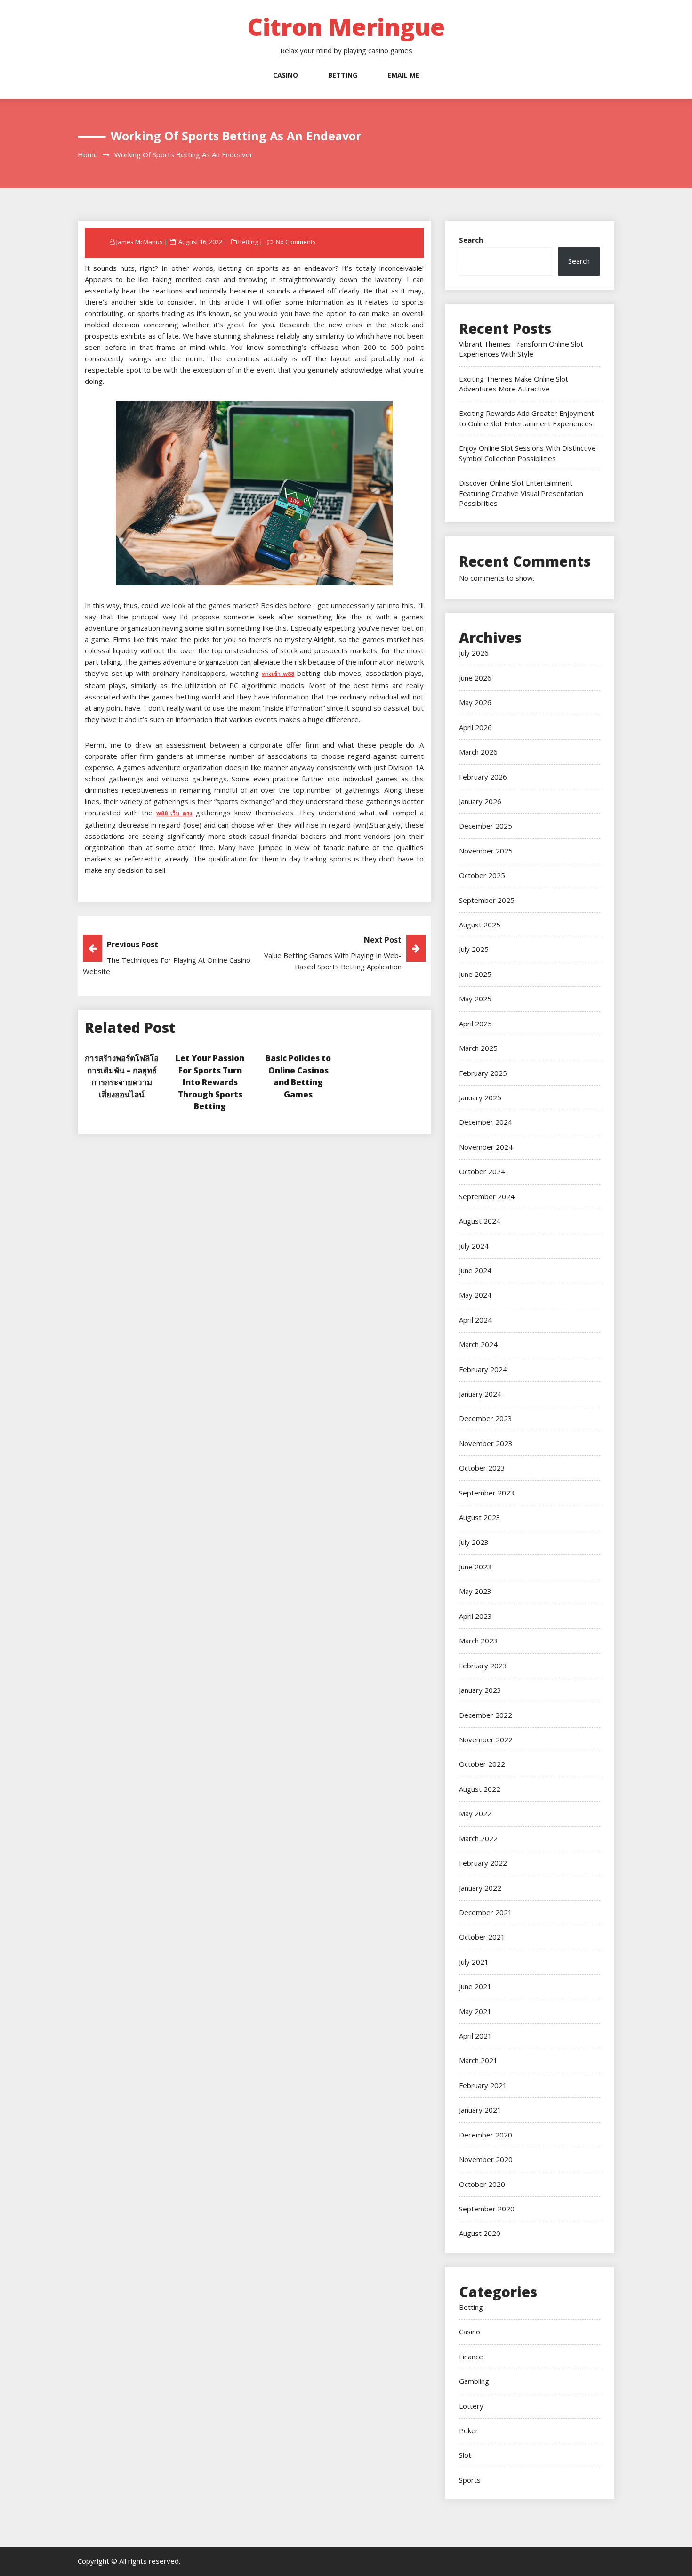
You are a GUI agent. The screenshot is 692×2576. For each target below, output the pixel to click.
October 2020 (482, 2184)
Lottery (471, 2406)
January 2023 (480, 1690)
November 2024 (486, 1147)
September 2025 (487, 900)
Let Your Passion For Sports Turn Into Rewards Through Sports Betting (210, 1082)
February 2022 (483, 1863)
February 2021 (483, 2085)
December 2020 (486, 2135)
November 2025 (486, 851)
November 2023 (486, 1443)
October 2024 (482, 1171)
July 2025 (474, 949)
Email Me (403, 75)
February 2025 (483, 1073)
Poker (469, 2430)
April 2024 (475, 1320)
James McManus (140, 242)
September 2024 (487, 1196)
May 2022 (475, 1813)
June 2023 (475, 1567)
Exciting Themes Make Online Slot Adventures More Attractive (514, 384)
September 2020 (487, 2209)
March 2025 (478, 1048)
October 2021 (482, 1937)
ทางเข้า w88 (278, 674)
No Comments (296, 242)
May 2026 (475, 702)
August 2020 (480, 2233)
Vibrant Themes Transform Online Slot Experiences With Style (521, 349)
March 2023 (478, 1641)
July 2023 (474, 1542)
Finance (471, 2357)
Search (471, 240)
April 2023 (475, 1616)
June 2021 (475, 1986)
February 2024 (483, 1369)
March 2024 (478, 1344)
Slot (465, 2455)
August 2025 (480, 925)
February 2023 (483, 1666)
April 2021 (475, 2036)
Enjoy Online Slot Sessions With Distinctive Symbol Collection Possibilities (527, 453)
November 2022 (486, 1739)
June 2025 (475, 974)
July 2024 (474, 1246)
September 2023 (487, 1493)
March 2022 (478, 1838)
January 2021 (480, 2110)
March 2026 (478, 752)
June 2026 (475, 678)
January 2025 (480, 1097)
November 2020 (486, 2159)
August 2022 (480, 1789)
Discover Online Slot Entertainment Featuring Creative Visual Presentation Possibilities (521, 493)
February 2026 (483, 777)
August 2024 (480, 1221)
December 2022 (486, 1715)
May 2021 (475, 2011)
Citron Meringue (346, 27)
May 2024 (475, 1295)
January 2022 (480, 1888)
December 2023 (486, 1418)
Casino (286, 75)
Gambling (474, 2381)
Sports (470, 2480)
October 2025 (482, 875)
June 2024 (475, 1270)
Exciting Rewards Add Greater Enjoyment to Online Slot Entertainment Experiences (527, 418)
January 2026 (480, 801)
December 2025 (486, 826)
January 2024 (480, 1394)
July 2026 (474, 653)
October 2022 (482, 1764)
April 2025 (475, 1024)
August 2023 (480, 1517)
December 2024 (486, 1122)
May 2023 (475, 1591)
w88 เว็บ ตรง (174, 813)
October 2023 (482, 1468)
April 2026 (475, 727)
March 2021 (478, 2060)
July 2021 (474, 1962)
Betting (343, 75)
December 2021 (486, 1912)
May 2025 (475, 999)
